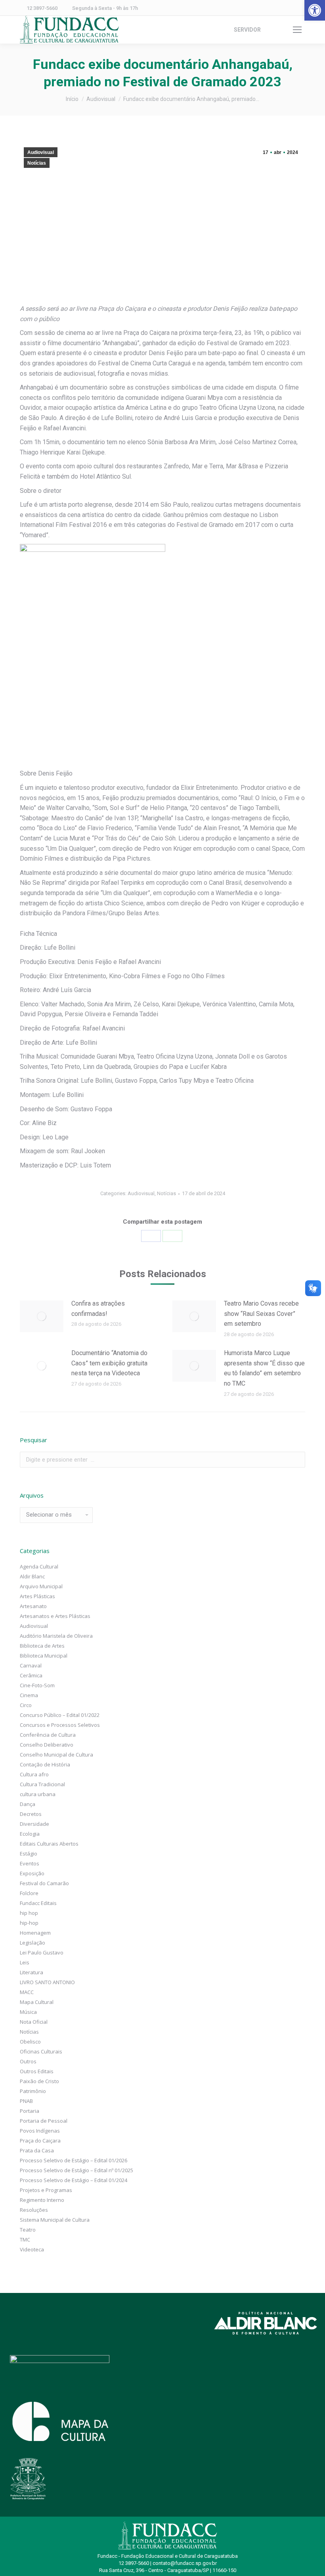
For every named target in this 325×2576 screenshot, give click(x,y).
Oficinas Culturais (41, 2051)
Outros (28, 2061)
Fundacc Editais (38, 1903)
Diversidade (34, 1824)
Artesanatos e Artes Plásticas (55, 1616)
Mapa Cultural (37, 2002)
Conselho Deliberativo (47, 1745)
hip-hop (29, 1923)
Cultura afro (34, 1774)
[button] (315, 10)
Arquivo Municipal (41, 1586)
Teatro (28, 2230)
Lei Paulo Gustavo (42, 1952)
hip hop (29, 1913)
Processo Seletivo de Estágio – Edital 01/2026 (74, 2160)
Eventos (30, 1863)
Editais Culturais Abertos (49, 1844)
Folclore (29, 1893)
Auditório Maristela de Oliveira (56, 1636)
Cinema (29, 1695)
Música (28, 2012)
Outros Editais (37, 2071)
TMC (25, 2240)
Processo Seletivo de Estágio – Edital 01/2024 (74, 2180)
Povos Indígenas (40, 2131)
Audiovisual (41, 152)
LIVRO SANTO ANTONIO (47, 1982)
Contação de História (45, 1764)
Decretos (31, 1814)
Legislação (32, 1943)
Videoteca (32, 2249)
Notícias (37, 163)
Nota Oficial (34, 2022)
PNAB (26, 2101)
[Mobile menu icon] (297, 30)
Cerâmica (31, 1675)
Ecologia (30, 1834)
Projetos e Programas (46, 2190)
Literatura (32, 1972)
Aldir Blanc (32, 1576)
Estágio (29, 1854)
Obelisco (30, 2042)
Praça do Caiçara (40, 2141)
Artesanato (33, 1606)
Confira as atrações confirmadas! (98, 1309)
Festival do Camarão (44, 1883)
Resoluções (34, 2210)
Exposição (32, 1873)
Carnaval (31, 1665)
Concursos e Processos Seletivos (60, 1725)
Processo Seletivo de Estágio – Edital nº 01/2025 (76, 2170)
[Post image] (42, 1316)
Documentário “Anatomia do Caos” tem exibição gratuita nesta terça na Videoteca (109, 1363)
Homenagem (35, 1933)
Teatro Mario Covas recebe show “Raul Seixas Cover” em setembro (261, 1314)
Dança (28, 1804)
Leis (25, 1962)
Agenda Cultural (39, 1567)
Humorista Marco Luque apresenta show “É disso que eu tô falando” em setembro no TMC (264, 1368)
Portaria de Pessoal (44, 2121)
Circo (26, 1705)
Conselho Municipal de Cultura (56, 1755)
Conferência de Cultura (48, 1735)
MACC (27, 1992)
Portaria (30, 2111)
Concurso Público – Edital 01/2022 (60, 1715)
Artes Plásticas (37, 1596)
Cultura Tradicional (42, 1784)
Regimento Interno (42, 2200)
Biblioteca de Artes (42, 1646)
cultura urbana (38, 1794)
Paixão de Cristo (39, 2081)
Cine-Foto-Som (37, 1685)
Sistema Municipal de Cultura (55, 2220)
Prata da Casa (37, 2150)
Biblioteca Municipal (44, 1656)
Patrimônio (33, 2091)
